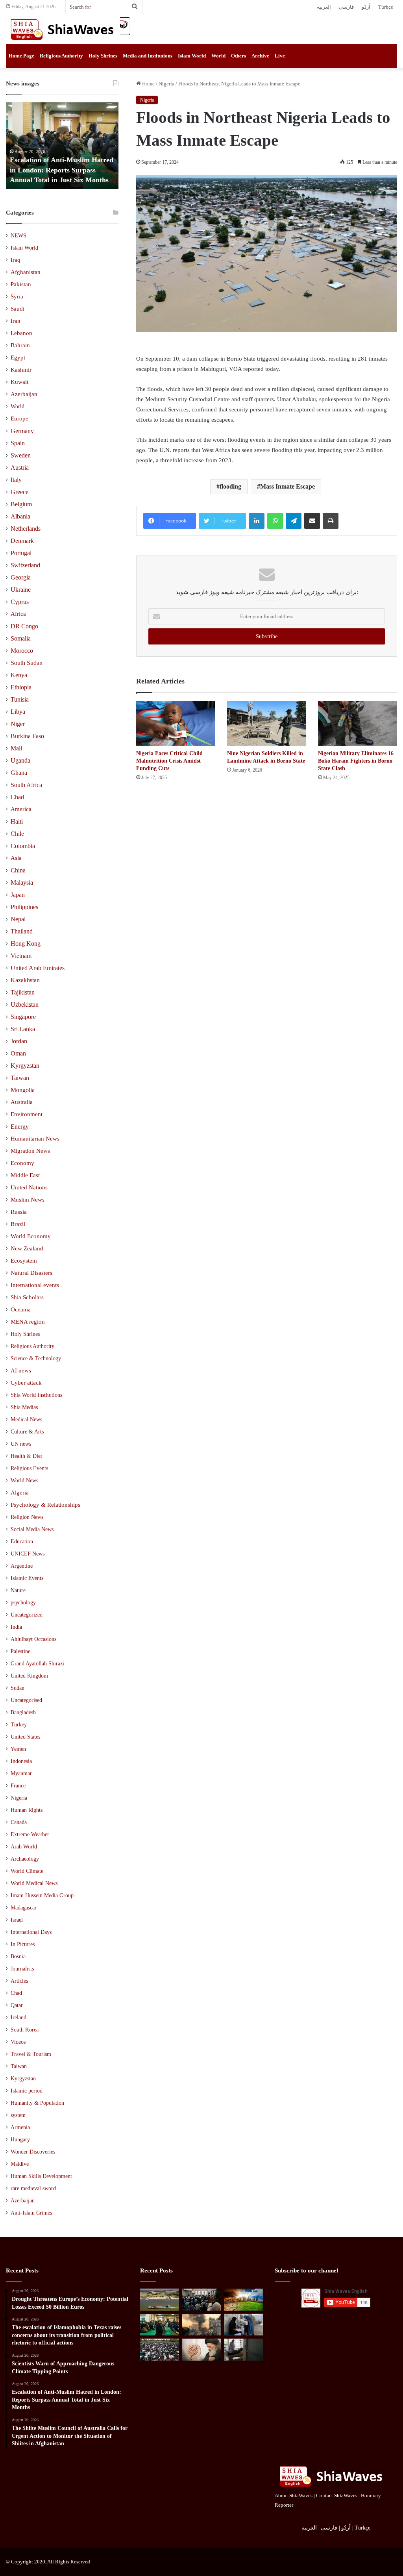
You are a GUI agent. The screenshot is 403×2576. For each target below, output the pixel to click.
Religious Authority (61, 56)
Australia (22, 1102)
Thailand (22, 931)
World (218, 56)
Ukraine (21, 590)
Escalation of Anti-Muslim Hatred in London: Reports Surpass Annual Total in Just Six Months (62, 170)
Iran (16, 321)
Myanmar (21, 1773)
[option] (62, 146)
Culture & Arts (27, 1432)
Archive (260, 56)
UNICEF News (28, 1554)
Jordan (19, 1041)
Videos (18, 2042)
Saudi (18, 309)
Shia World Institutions (36, 1395)
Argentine (22, 1566)
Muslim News (28, 1200)
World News (24, 1480)
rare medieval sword (33, 2188)
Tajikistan (23, 992)
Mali (16, 748)
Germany (22, 431)
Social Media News (32, 1529)
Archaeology (25, 1859)
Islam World (192, 56)
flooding (230, 486)
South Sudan (27, 663)
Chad (17, 797)
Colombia (23, 846)
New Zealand (27, 1248)
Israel (17, 1920)
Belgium (21, 504)
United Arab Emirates (38, 968)
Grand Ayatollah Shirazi (37, 1664)
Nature (18, 1590)
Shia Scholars (27, 1297)
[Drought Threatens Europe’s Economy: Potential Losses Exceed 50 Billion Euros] (159, 2300)
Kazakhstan (25, 980)
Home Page (21, 56)
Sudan (18, 1688)
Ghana (19, 773)
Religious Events (29, 1468)
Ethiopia (21, 687)
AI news (21, 1370)
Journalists (22, 1969)
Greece (19, 492)
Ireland (18, 2018)
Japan (18, 895)
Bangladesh (23, 1712)
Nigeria (166, 84)
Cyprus (20, 602)
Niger (18, 724)
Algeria (20, 1493)
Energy (20, 1127)
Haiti (17, 821)
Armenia (20, 2127)
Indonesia (21, 1761)
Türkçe (386, 7)
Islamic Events (27, 1578)
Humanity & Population (37, 2103)
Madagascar (24, 1908)
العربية (324, 7)
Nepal (18, 919)
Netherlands (26, 529)
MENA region (28, 1322)
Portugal (21, 553)
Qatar (17, 2005)
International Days (31, 1932)
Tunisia (20, 699)
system (18, 2115)
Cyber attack (26, 1383)
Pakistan (21, 284)
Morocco (22, 651)
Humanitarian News (35, 1139)
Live (280, 56)
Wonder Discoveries (33, 2152)
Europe (19, 419)
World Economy (31, 1236)
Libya (18, 712)
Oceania (21, 1309)
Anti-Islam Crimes (31, 2213)
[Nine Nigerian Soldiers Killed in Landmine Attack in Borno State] (267, 723)
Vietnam (21, 956)
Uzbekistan (25, 1005)
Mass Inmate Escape (287, 486)
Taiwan (20, 1078)
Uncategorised (26, 1700)
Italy (16, 480)
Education (22, 1541)
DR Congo (24, 626)
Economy (22, 1163)
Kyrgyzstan (25, 1066)
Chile (17, 834)
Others (238, 56)
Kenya (19, 675)
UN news (21, 1444)
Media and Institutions (148, 56)
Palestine (20, 1651)
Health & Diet (26, 1456)
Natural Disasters (31, 1273)
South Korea (25, 2030)
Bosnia (18, 1957)
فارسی (346, 7)
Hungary (20, 2140)
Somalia (21, 638)
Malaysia (22, 882)
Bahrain (20, 345)
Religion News (27, 1517)
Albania (20, 516)
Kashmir (21, 370)
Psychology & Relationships (45, 1505)
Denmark (22, 541)
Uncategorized (27, 1615)
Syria (17, 296)
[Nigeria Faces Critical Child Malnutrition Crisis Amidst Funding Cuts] (176, 723)
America (21, 809)
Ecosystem (24, 1261)
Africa (18, 614)
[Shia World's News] (63, 29)
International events (35, 1285)
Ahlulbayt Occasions (33, 1639)
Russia (19, 1212)
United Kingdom (29, 1676)
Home (148, 84)
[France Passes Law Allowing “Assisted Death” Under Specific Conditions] (243, 2350)
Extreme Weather (30, 1834)
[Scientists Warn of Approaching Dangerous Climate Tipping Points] (243, 2300)
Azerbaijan (24, 394)
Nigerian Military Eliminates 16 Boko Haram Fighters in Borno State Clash (356, 761)
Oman (18, 1053)
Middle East (25, 1175)
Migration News (30, 1151)
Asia (16, 858)
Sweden (21, 455)
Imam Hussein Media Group (42, 1895)
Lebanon (21, 333)
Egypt (18, 357)
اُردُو (366, 7)
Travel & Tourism (31, 2054)
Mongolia (23, 1090)
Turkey (19, 1725)
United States (25, 1737)
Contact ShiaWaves (337, 2495)
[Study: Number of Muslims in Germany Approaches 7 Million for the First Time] (159, 2350)
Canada (19, 1822)
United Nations (29, 1187)
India (16, 1627)
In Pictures (23, 1944)
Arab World (24, 1847)
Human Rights (27, 1810)
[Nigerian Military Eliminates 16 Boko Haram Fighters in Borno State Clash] (358, 723)
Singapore (23, 1017)
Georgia (21, 577)
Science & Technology (36, 1358)
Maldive (20, 2164)
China (18, 870)
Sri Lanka (23, 1029)
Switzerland (25, 565)
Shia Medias (24, 1407)
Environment (27, 1114)
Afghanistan (26, 272)
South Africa (26, 785)
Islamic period (27, 2091)
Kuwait (19, 382)
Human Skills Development (41, 2176)
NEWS (18, 236)
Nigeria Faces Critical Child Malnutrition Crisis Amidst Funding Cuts (169, 761)
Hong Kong (26, 944)
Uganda (20, 760)
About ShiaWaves (294, 2495)
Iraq (16, 260)
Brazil (18, 1224)
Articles (19, 1981)
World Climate (27, 1871)
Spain (18, 443)
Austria (20, 468)
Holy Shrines (103, 56)
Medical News (26, 1419)
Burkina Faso (27, 736)
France (18, 1786)
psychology (23, 1602)
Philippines (24, 907)
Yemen (18, 1749)
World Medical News (34, 1883)
